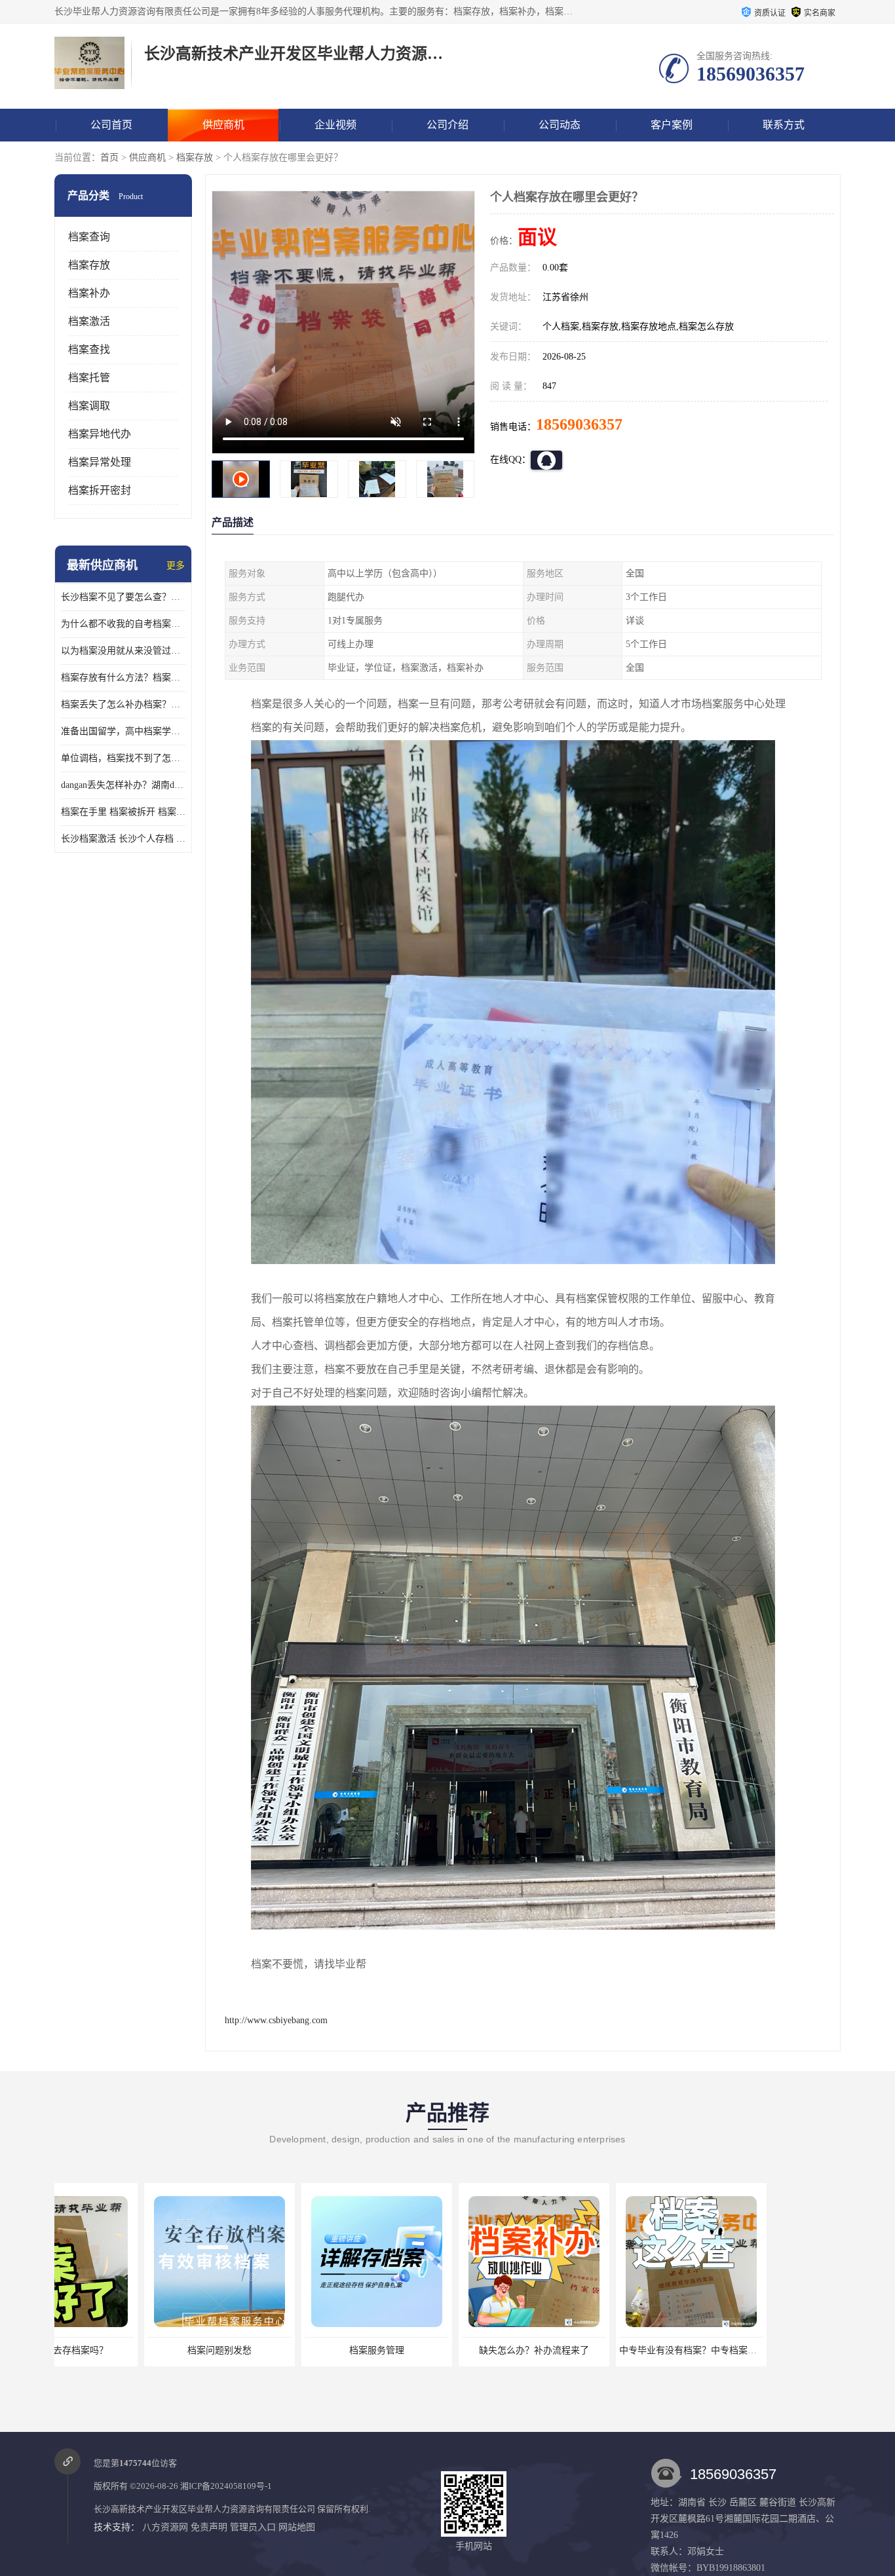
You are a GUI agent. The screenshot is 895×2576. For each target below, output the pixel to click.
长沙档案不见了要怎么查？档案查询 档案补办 (123, 597)
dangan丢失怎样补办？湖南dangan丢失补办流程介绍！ (123, 785)
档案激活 (89, 321)
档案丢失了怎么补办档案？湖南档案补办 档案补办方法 (123, 704)
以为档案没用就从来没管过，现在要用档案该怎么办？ (123, 651)
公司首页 (111, 125)
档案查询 (89, 237)
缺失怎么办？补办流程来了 (444, 2350)
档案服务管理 (287, 2350)
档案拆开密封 (100, 490)
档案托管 (89, 378)
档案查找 (89, 349)
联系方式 (784, 125)
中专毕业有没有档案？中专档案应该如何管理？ (626, 2350)
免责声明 (209, 2527)
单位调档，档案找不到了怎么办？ (123, 758)
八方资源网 (165, 2527)
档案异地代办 (100, 434)
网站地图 (297, 2527)
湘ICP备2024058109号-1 (226, 2486)
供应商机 (223, 125)
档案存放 (195, 158)
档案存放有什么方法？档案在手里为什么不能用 (123, 678)
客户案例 (672, 125)
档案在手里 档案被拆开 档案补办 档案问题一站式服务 (123, 812)
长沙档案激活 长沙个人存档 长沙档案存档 (123, 839)
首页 (109, 158)
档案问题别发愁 (130, 2350)
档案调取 (89, 406)
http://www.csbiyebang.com (276, 2020)
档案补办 (89, 293)
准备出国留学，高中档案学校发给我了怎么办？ (123, 731)
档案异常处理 (100, 462)
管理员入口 (253, 2527)
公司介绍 (447, 125)
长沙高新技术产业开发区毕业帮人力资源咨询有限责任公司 (204, 2509)
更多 (176, 566)
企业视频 (335, 125)
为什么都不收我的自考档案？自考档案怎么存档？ (123, 624)
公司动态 (560, 125)
